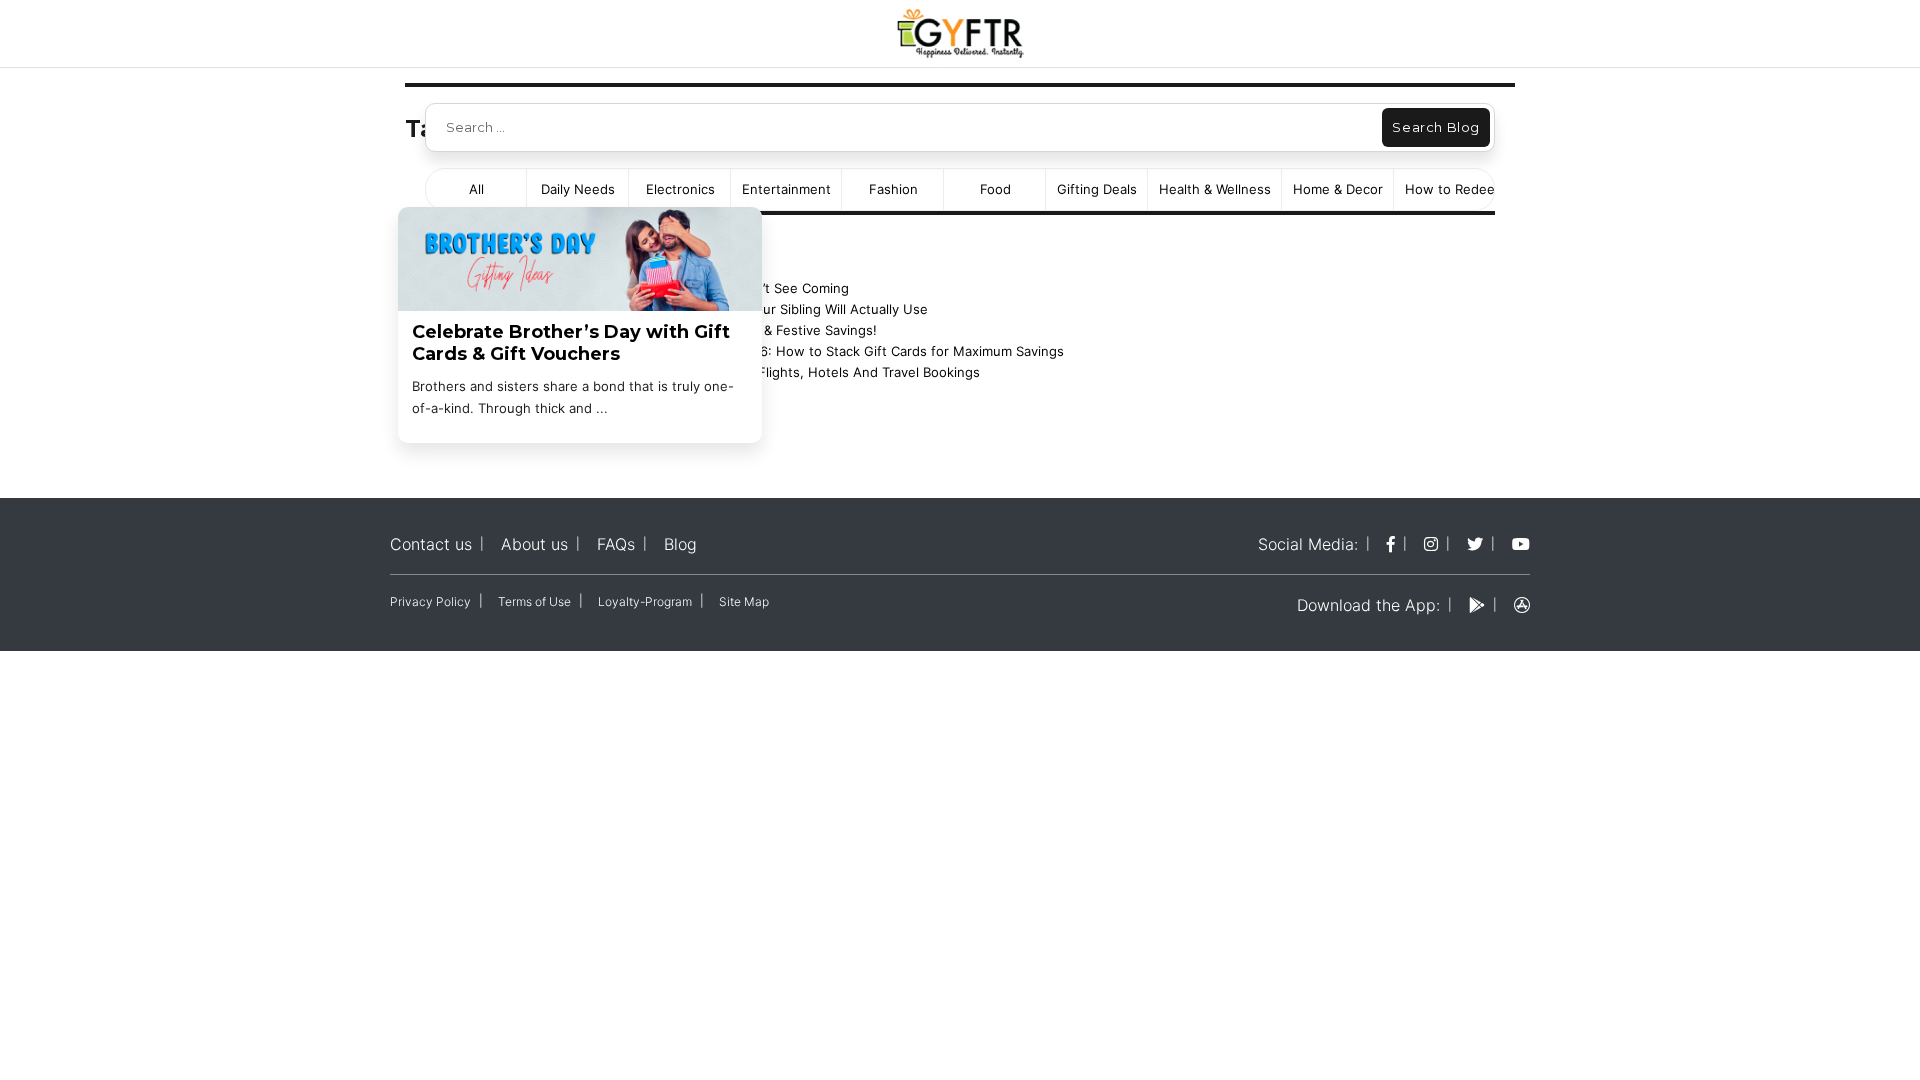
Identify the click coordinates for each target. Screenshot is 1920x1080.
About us (534, 544)
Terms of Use (534, 601)
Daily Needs (578, 189)
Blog (680, 544)
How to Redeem (1455, 189)
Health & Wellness (1215, 189)
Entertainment (786, 189)
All (476, 189)
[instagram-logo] (1431, 544)
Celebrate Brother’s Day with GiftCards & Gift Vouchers (571, 343)
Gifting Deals (1097, 189)
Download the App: (1368, 605)
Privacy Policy (430, 601)
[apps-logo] (1522, 605)
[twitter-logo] (1475, 544)
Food (995, 189)
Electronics (680, 189)
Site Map (744, 601)
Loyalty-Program (645, 601)
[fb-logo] (1391, 544)
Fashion (893, 189)
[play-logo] (1477, 605)
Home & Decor (1338, 189)
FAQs (616, 544)
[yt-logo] (1521, 544)
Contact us (431, 544)
